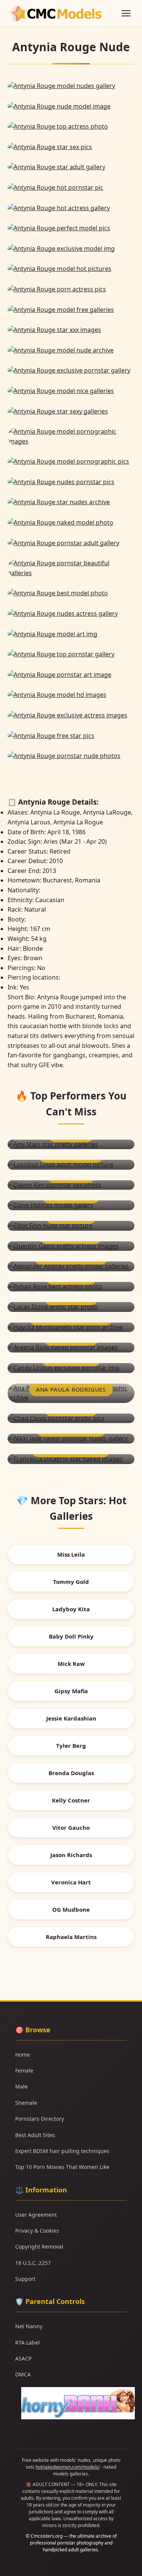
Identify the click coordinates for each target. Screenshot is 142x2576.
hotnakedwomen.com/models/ (68, 2467)
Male (21, 2086)
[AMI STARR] (71, 1145)
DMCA (23, 2374)
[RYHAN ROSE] (71, 1287)
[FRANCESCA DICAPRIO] (71, 1459)
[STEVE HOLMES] (71, 1205)
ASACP (23, 2358)
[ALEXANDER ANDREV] (71, 1266)
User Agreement (36, 2215)
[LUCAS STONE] (71, 1307)
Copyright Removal (39, 2247)
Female (24, 2070)
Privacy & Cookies (37, 2231)
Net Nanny (29, 2326)
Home (23, 2055)
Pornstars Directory (40, 2119)
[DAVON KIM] (71, 1185)
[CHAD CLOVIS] (71, 1419)
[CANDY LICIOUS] (71, 1368)
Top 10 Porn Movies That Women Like (62, 2167)
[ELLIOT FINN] (71, 1226)
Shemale (26, 2103)
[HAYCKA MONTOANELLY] (71, 1327)
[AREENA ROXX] (71, 1348)
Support (25, 2279)
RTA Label (27, 2342)
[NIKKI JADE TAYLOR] (71, 1439)
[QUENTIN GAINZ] (71, 1246)
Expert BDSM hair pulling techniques (62, 2151)
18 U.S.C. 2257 (33, 2263)
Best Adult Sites (35, 2135)
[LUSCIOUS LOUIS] (71, 1165)
